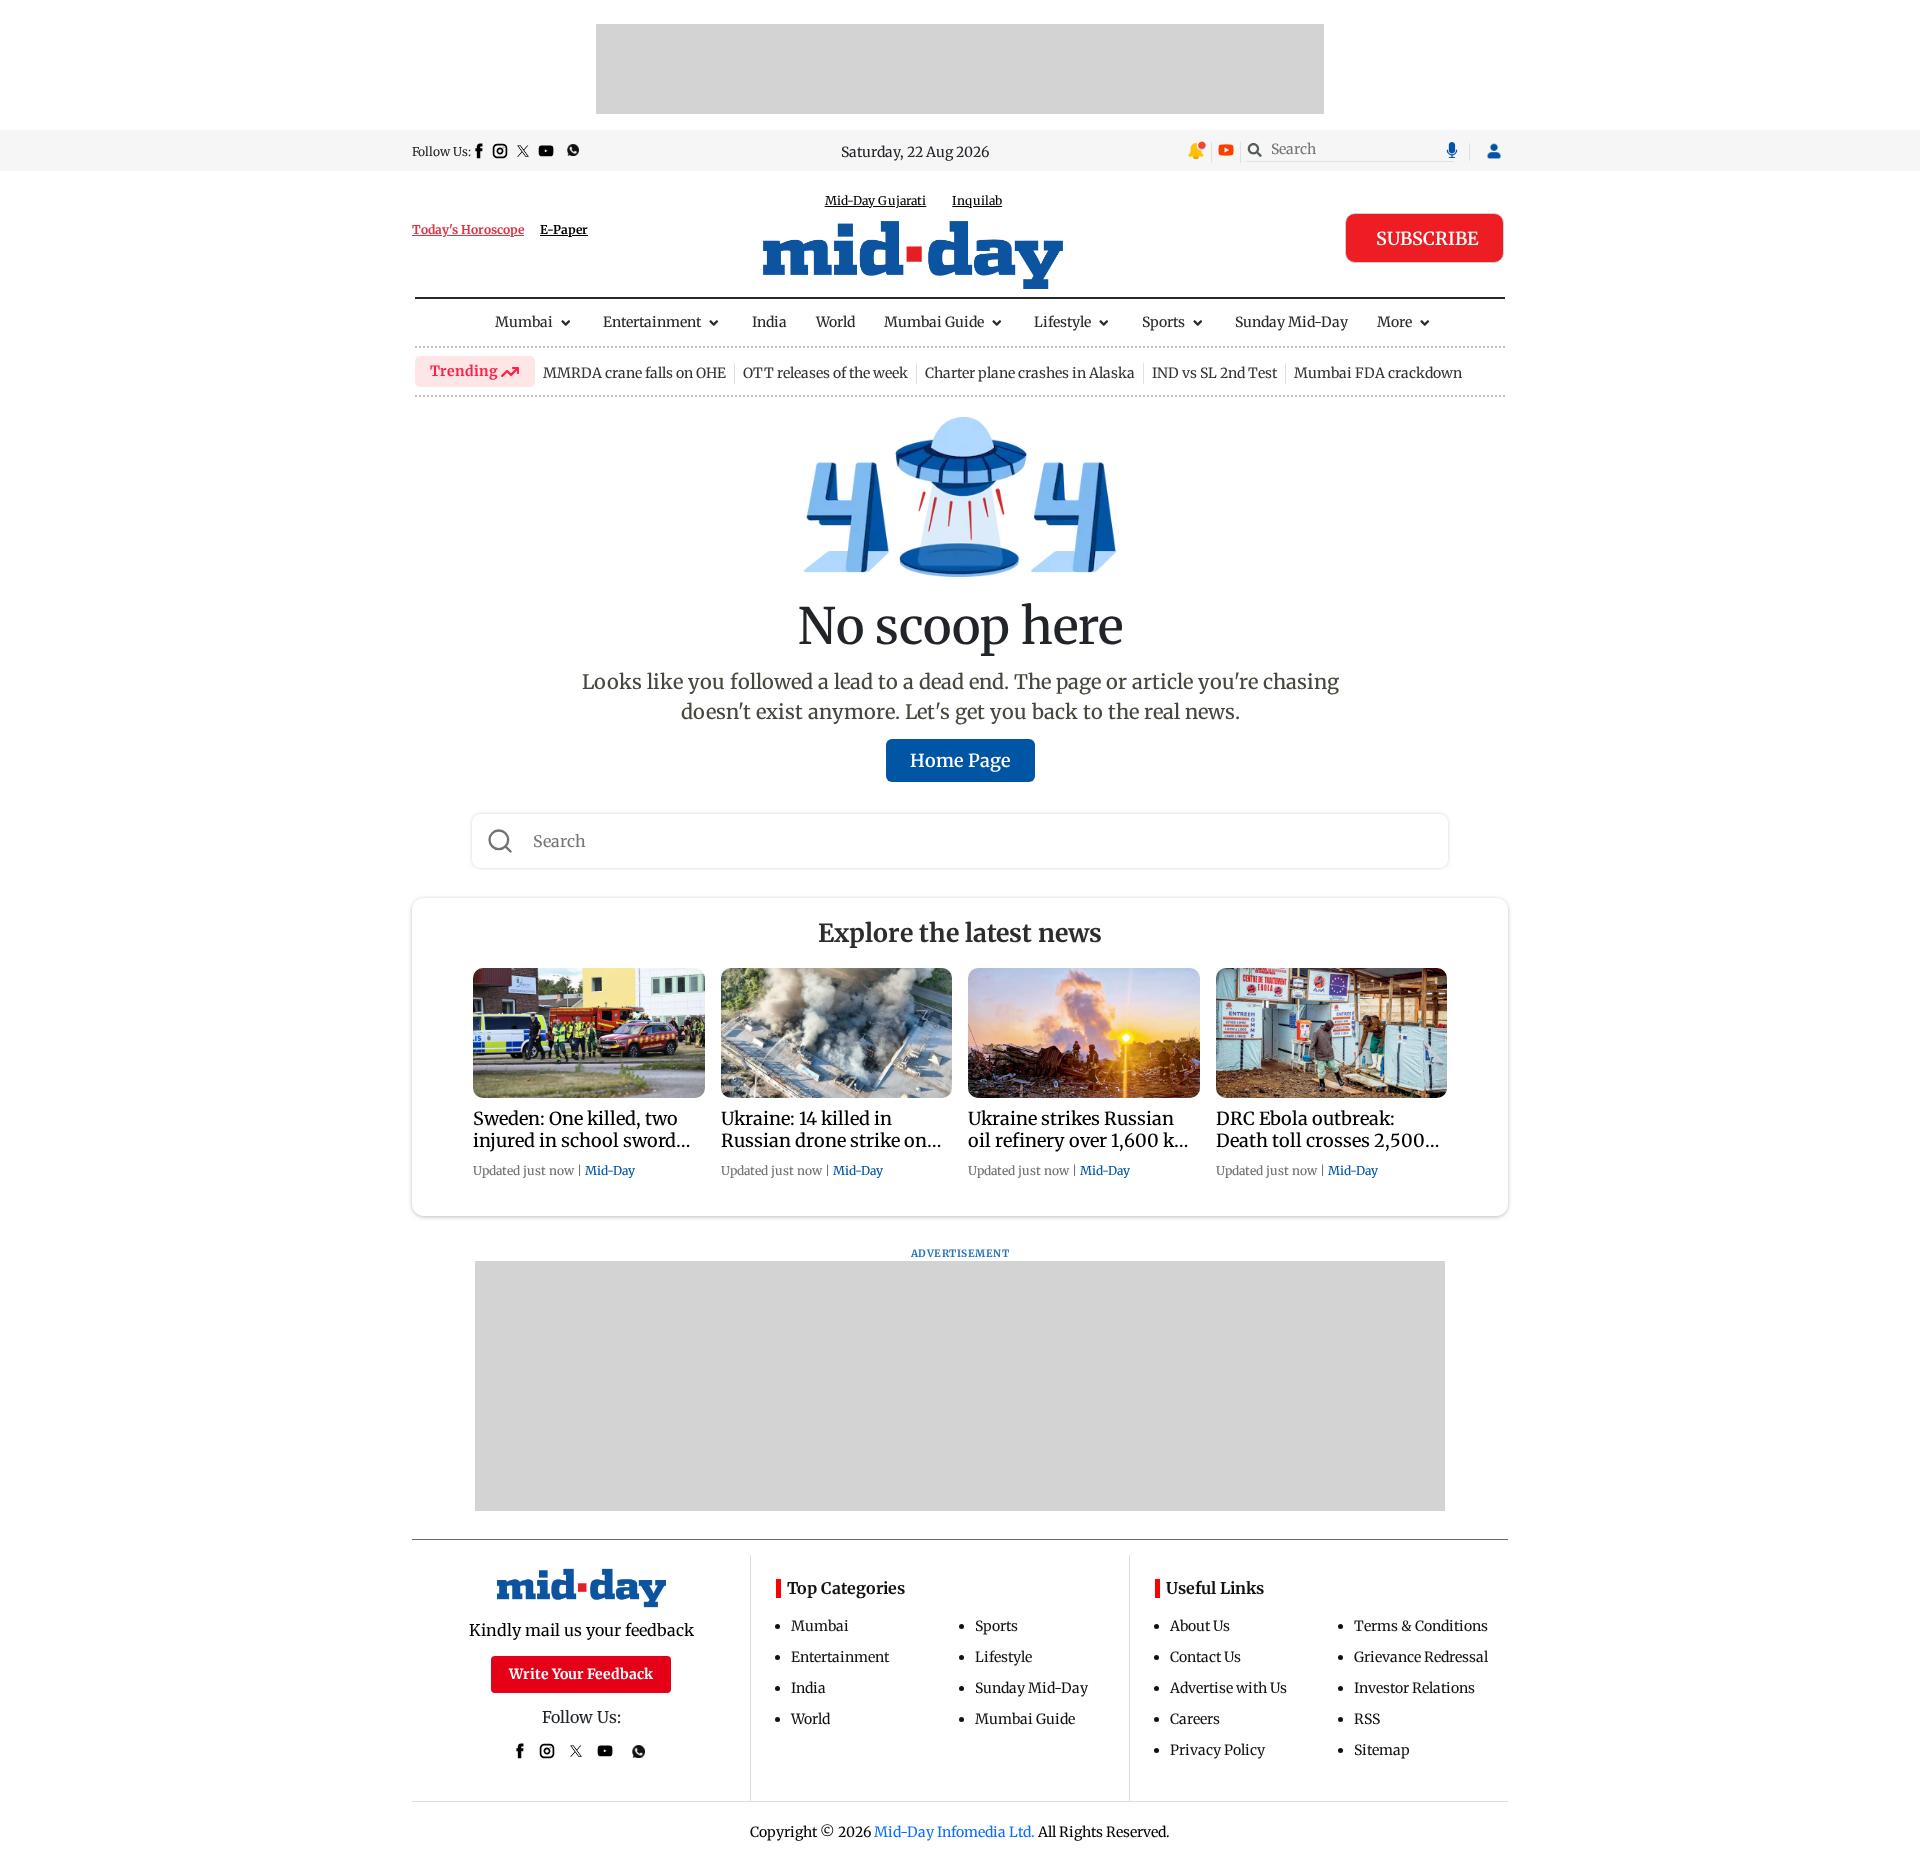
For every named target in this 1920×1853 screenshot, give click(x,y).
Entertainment (652, 322)
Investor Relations (1414, 1688)
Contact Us (1205, 1657)
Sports (1163, 322)
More (1394, 322)
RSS (1367, 1719)
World (835, 322)
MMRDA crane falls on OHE (634, 373)
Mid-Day (610, 1170)
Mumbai (524, 322)
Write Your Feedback (581, 1674)
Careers (1195, 1719)
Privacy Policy (1217, 1750)
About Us (1200, 1626)
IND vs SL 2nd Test (1214, 373)
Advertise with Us (1228, 1688)
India (769, 322)
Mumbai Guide (934, 322)
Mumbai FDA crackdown (1378, 373)
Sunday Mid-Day (1291, 322)
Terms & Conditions (1421, 1626)
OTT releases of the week (825, 373)
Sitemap (1382, 1750)
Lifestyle (1062, 322)
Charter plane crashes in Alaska (1030, 373)
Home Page (960, 760)
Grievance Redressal (1421, 1657)
